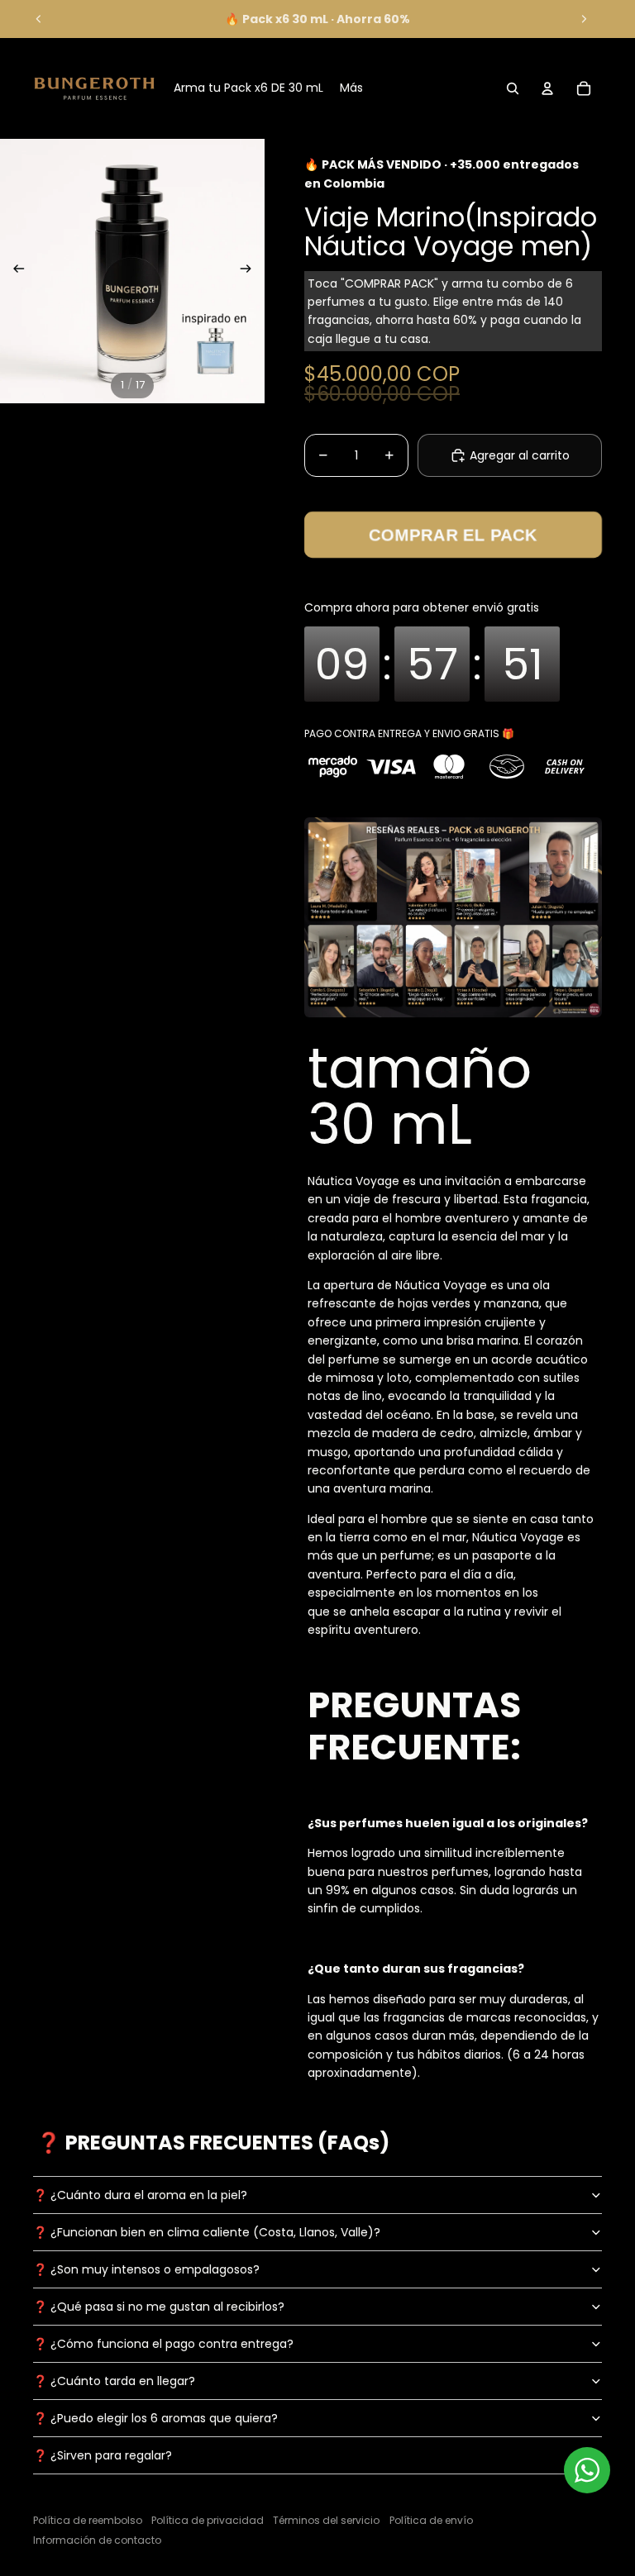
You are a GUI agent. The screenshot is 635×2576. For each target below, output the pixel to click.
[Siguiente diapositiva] (584, 19)
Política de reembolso (88, 2520)
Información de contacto (97, 2540)
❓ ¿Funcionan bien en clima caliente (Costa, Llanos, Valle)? (207, 2232)
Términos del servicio (326, 2520)
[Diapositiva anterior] (39, 19)
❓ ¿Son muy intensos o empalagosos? (146, 2269)
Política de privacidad (208, 2520)
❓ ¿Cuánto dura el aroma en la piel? (140, 2195)
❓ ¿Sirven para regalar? (103, 2455)
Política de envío (431, 2520)
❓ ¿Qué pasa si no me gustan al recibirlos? (159, 2307)
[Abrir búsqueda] (513, 88)
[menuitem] (351, 88)
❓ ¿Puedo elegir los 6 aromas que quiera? (155, 2418)
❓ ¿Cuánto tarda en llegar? (114, 2381)
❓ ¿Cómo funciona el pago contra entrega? (163, 2344)
